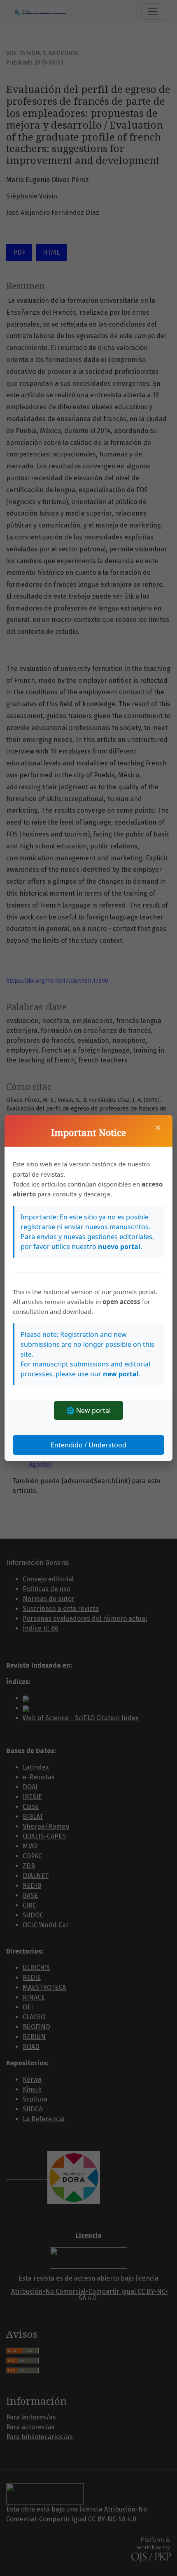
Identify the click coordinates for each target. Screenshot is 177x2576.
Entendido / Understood (88, 1445)
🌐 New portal (88, 1410)
